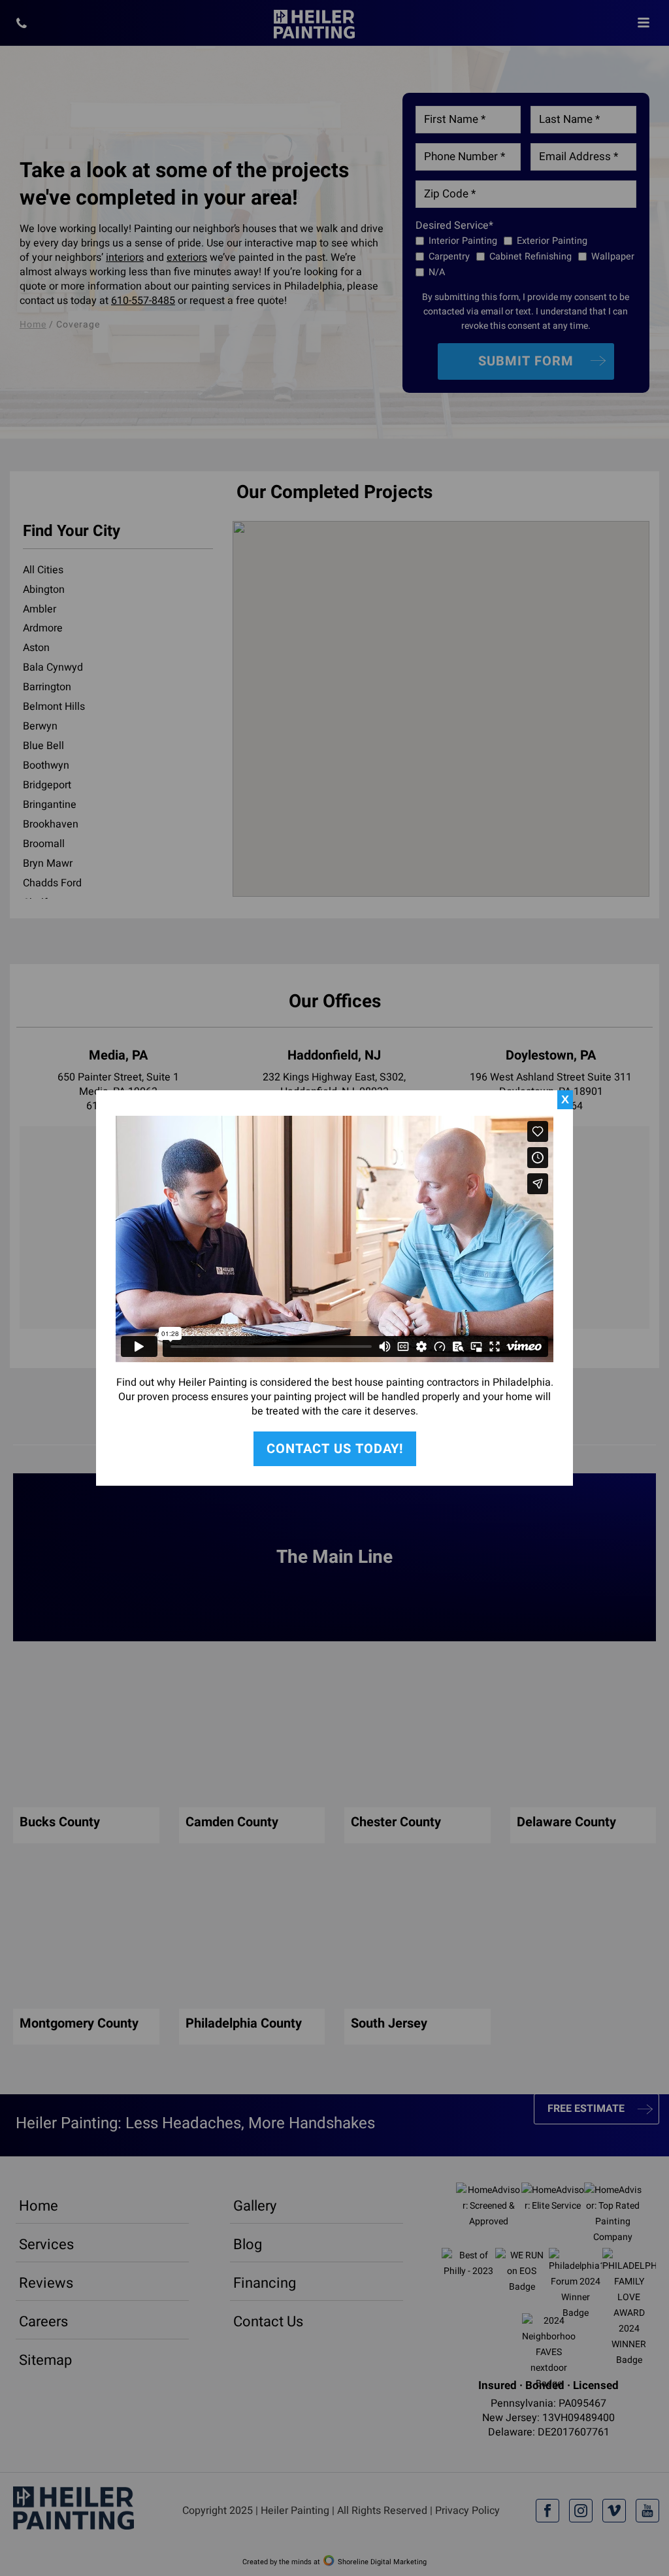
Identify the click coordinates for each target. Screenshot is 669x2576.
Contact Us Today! (335, 1449)
